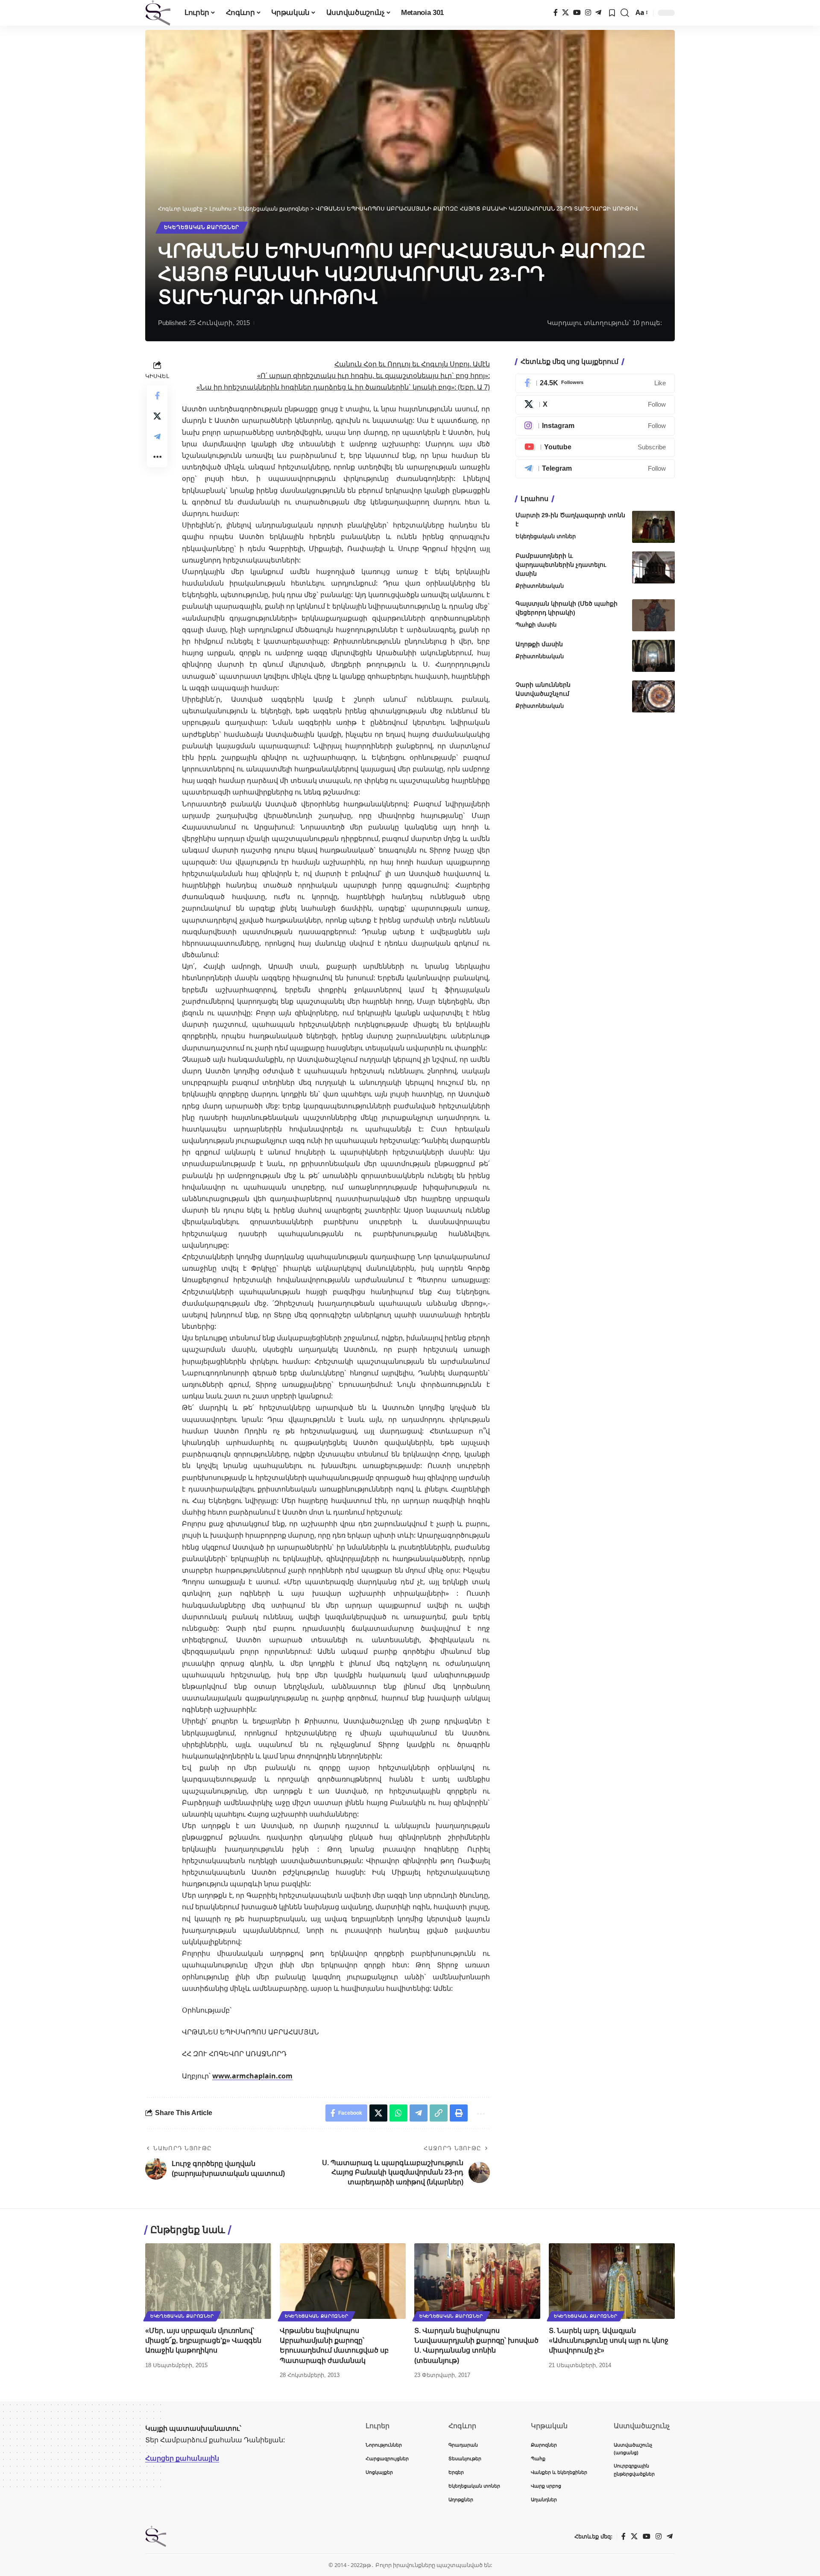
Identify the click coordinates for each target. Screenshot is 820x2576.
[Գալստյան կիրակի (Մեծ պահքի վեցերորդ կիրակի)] (653, 615)
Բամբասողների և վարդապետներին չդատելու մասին (561, 565)
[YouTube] (577, 13)
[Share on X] (157, 416)
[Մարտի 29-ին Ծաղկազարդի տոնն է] (653, 527)
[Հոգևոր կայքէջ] (158, 13)
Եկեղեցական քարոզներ (202, 227)
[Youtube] (595, 447)
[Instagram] (588, 13)
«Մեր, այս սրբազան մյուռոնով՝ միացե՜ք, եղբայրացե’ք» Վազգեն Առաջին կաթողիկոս (203, 2340)
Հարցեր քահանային (182, 2458)
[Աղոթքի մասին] (653, 656)
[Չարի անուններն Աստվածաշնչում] (653, 696)
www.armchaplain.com (252, 2076)
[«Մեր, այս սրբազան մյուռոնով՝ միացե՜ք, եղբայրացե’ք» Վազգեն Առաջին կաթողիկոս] (208, 2281)
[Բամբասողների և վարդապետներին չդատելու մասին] (653, 567)
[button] (625, 13)
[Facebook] (556, 13)
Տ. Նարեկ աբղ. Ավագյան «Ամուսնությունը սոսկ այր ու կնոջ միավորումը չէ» (609, 2340)
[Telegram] (598, 13)
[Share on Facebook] (157, 395)
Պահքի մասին (536, 625)
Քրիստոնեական (540, 586)
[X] (565, 13)
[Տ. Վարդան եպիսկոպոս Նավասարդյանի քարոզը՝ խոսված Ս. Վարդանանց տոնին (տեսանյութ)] (477, 2281)
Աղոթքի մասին (539, 644)
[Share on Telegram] (157, 436)
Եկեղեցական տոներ (546, 536)
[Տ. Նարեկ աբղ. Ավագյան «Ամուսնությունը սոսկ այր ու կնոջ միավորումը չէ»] (612, 2281)
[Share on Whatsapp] (398, 2113)
